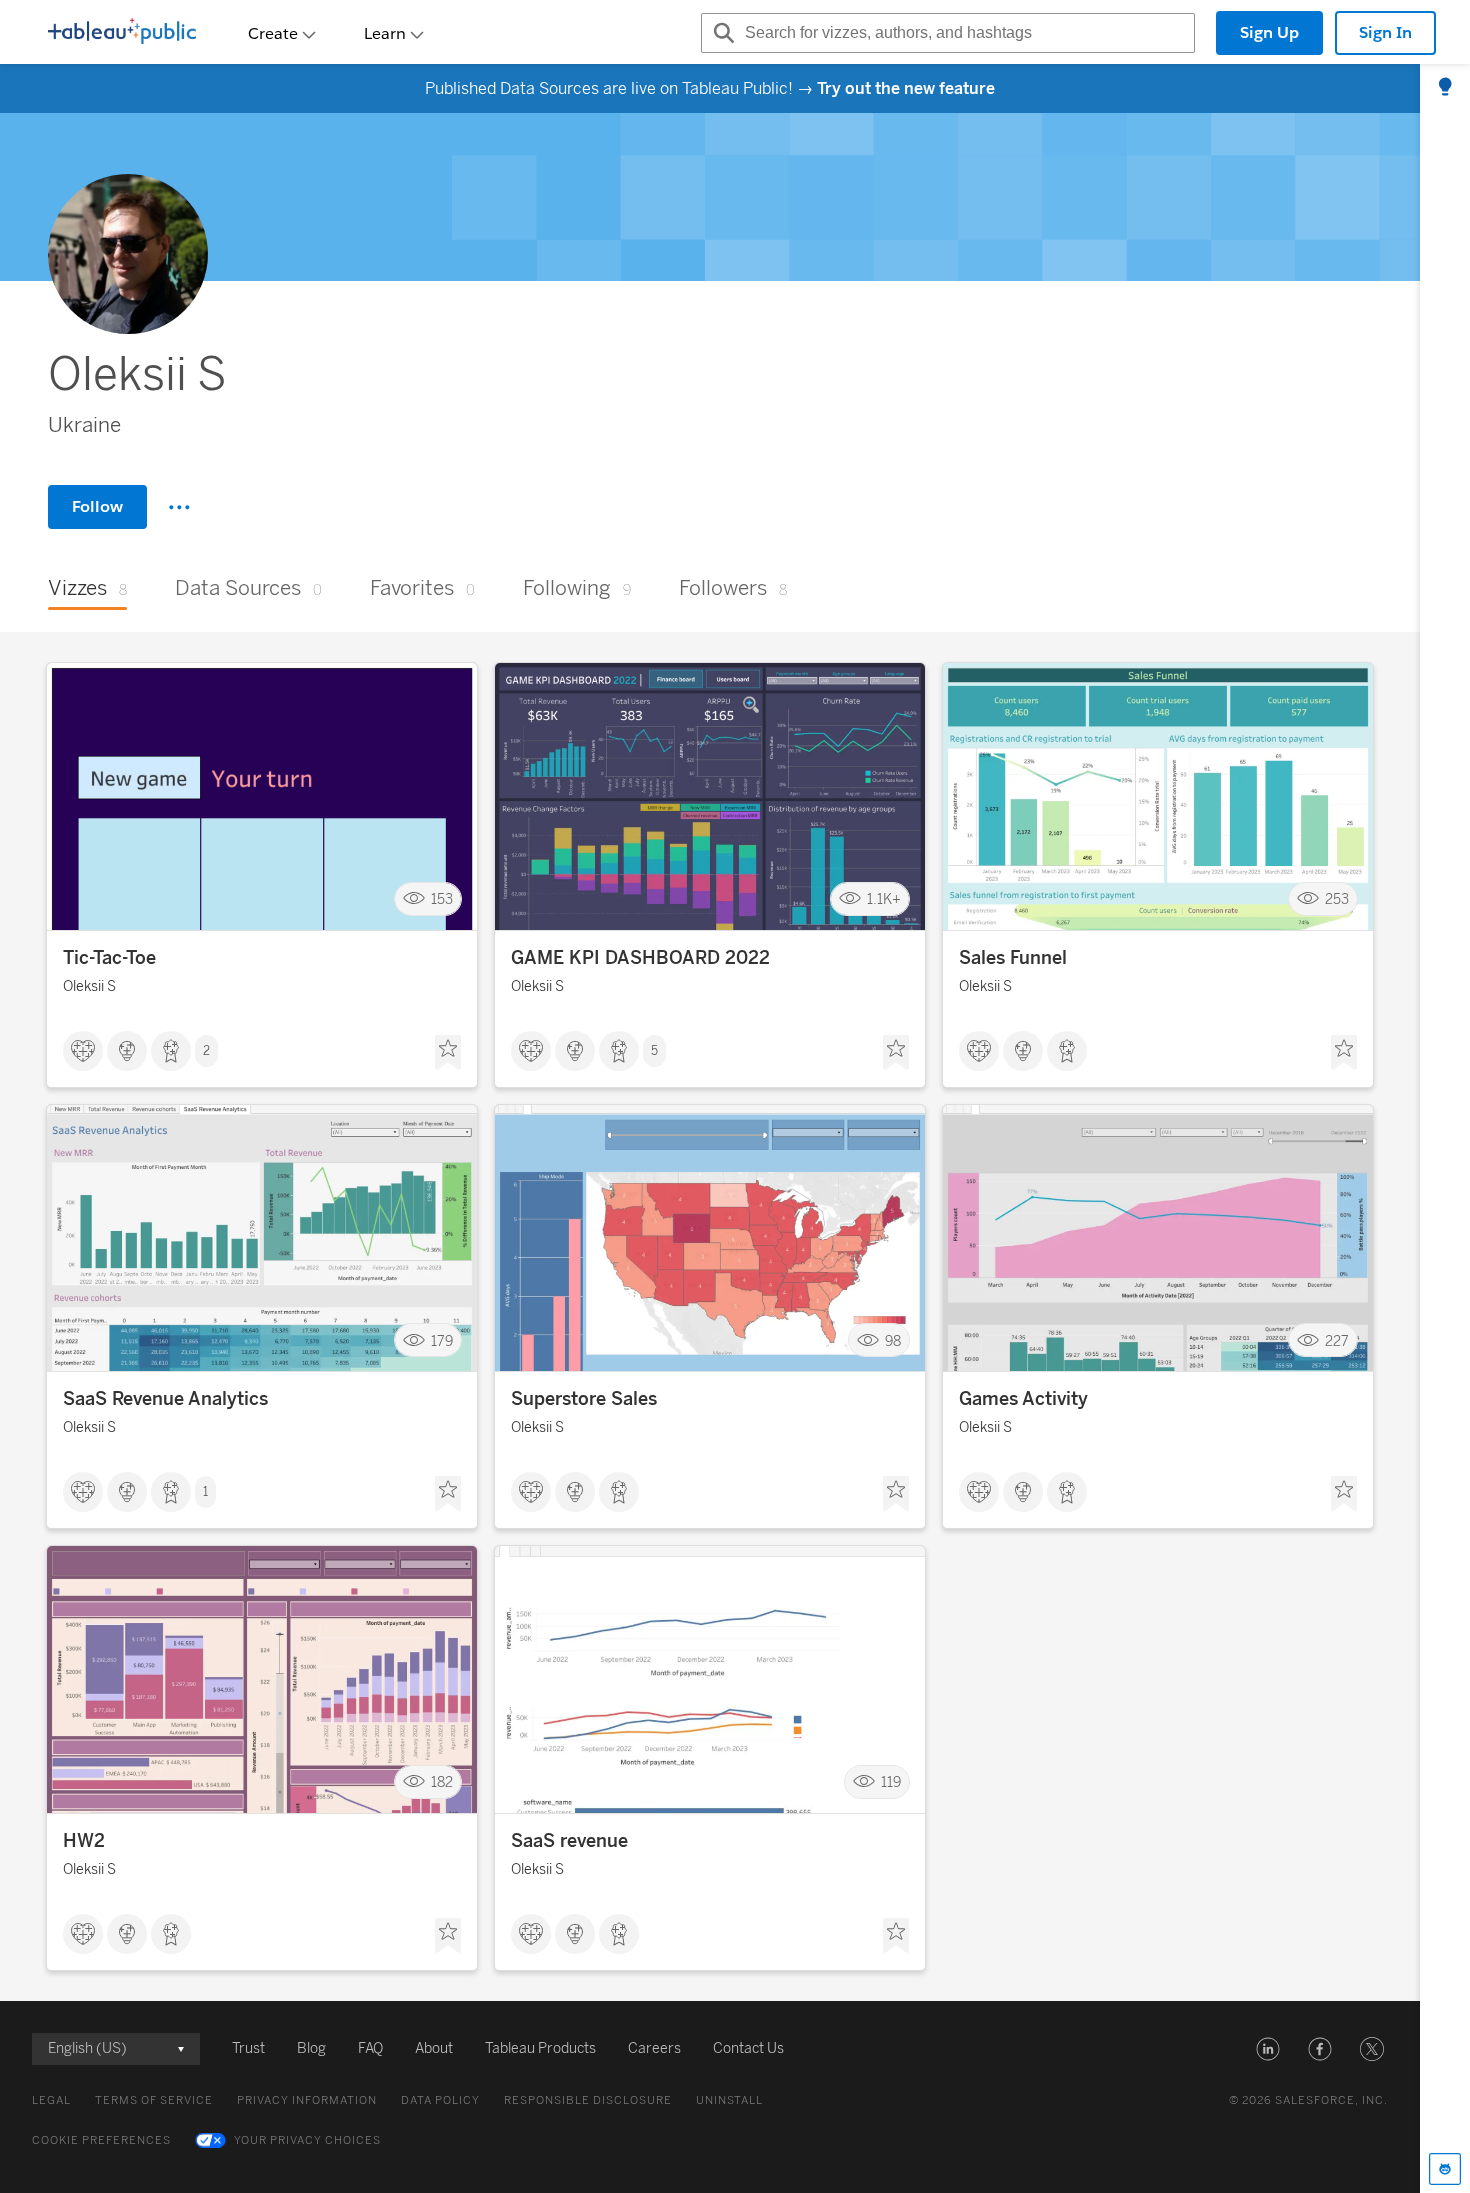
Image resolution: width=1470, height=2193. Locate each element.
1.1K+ (884, 899)
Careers (654, 2048)
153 (442, 899)
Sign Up (1269, 32)
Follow (97, 506)
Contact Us (748, 2048)
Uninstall (729, 2100)
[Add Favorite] (448, 1053)
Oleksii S (89, 986)
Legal (51, 2100)
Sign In (1385, 32)
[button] (1268, 2049)
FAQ (370, 2048)
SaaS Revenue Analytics (165, 1399)
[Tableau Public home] (122, 33)
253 (1337, 899)
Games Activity (1023, 1399)
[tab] (1445, 88)
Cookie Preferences (101, 2140)
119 (891, 1782)
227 (1337, 1340)
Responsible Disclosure (588, 2100)
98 (893, 1340)
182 (442, 1782)
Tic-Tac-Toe (109, 958)
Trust (248, 2048)
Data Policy (440, 2100)
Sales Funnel (1013, 958)
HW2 (84, 1841)
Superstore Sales (584, 1399)
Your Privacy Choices (307, 2140)
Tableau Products (540, 2048)
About (434, 2048)
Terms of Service (154, 2100)
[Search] (721, 33)
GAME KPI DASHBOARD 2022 (640, 958)
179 (442, 1340)
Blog (311, 2048)
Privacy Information (307, 2100)
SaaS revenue (569, 1841)
